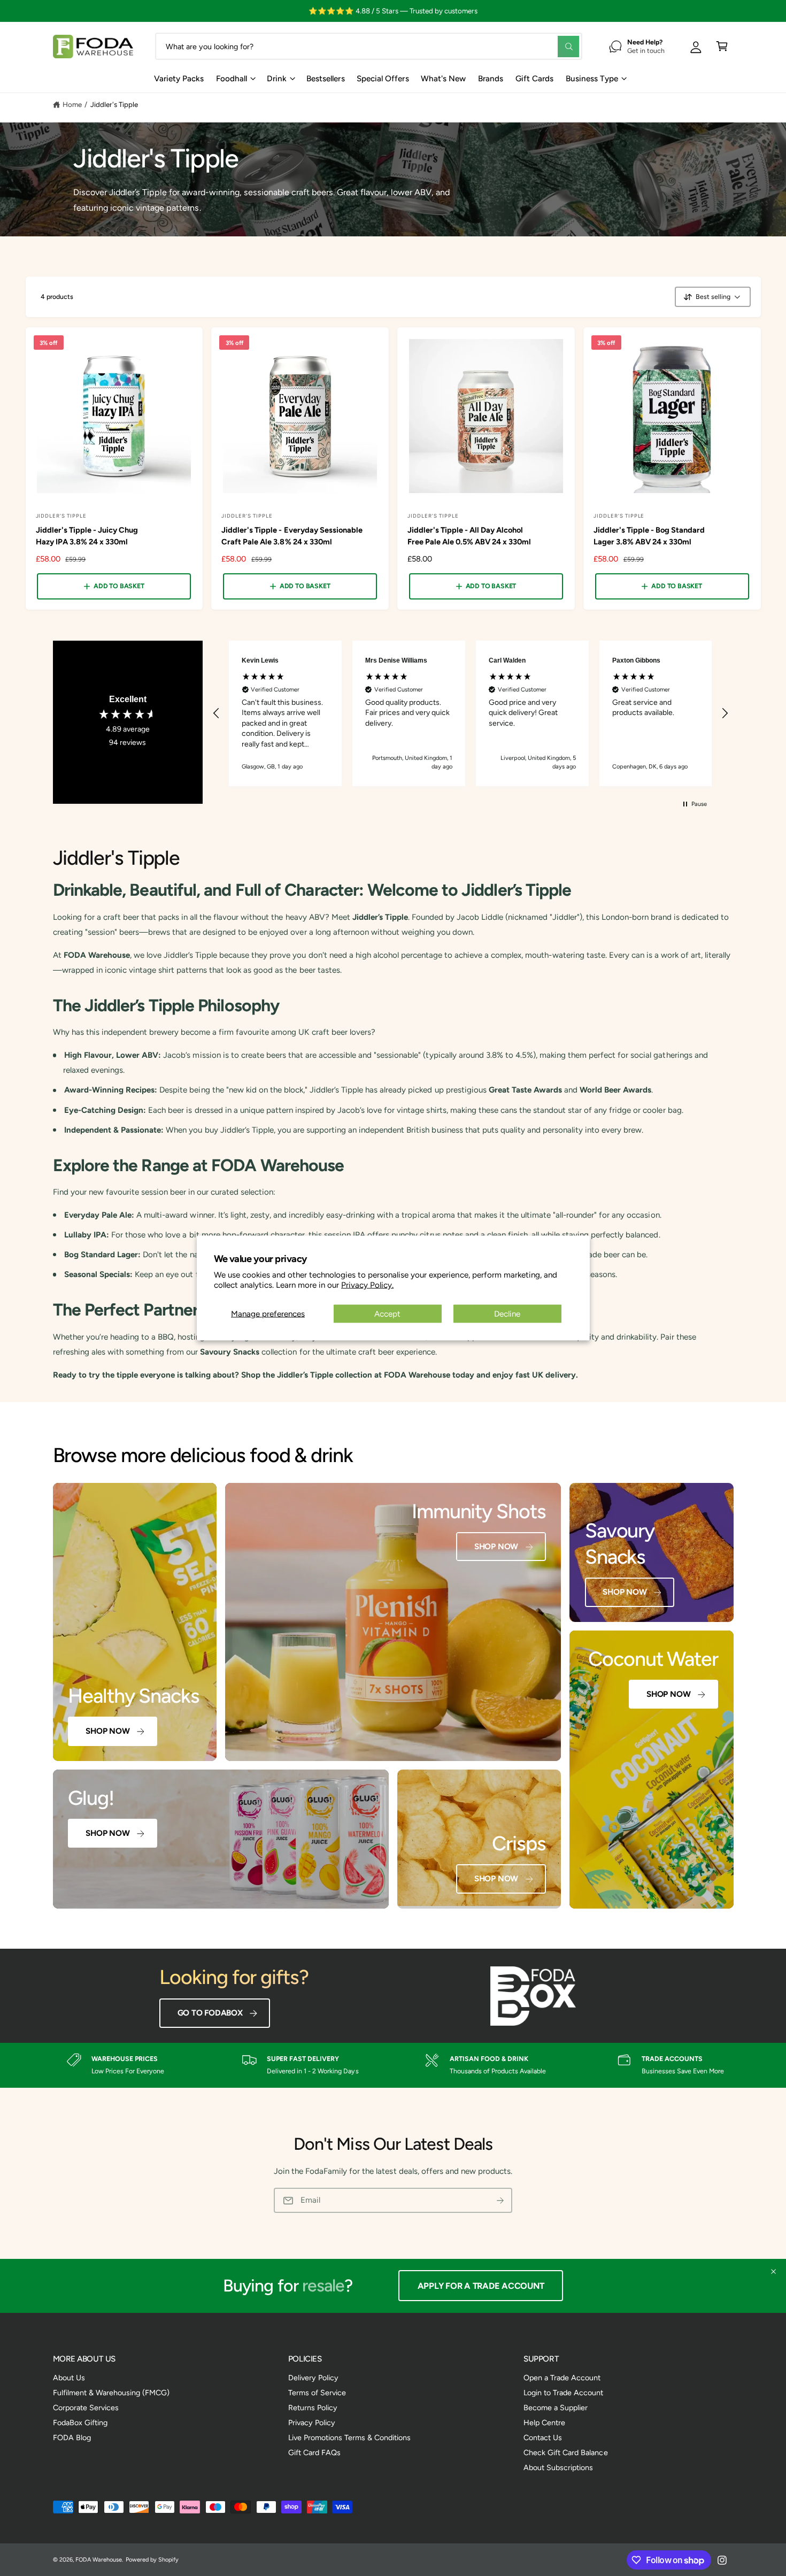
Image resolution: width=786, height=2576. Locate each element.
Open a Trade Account (562, 2378)
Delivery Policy (313, 2378)
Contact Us (543, 2437)
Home (72, 104)
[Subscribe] (500, 2201)
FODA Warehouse (99, 2560)
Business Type (592, 79)
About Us (69, 2378)
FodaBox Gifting (80, 2423)
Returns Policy (313, 2408)
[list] (393, 2065)
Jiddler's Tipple (114, 104)
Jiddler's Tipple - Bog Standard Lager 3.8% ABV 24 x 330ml (649, 536)
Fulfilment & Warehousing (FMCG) (111, 2393)
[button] (722, 46)
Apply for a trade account (485, 2286)
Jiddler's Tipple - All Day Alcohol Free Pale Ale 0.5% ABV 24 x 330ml (469, 536)
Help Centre (544, 2423)
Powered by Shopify (152, 2560)
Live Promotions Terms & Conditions (350, 2437)
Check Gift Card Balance (565, 2452)
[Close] (773, 2272)
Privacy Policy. (367, 1285)
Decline (507, 1314)
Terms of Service (317, 2393)
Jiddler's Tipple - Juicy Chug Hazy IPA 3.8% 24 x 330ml (87, 536)
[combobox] (369, 46)
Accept (387, 1314)
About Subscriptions (558, 2467)
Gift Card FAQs (314, 2452)
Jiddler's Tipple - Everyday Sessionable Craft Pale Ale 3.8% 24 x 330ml (292, 536)
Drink (277, 79)
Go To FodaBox (210, 2013)
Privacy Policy (312, 2423)
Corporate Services (86, 2408)
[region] (471, 713)
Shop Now (107, 1731)
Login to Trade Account (563, 2393)
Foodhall (232, 79)
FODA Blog (72, 2437)
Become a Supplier (556, 2408)
